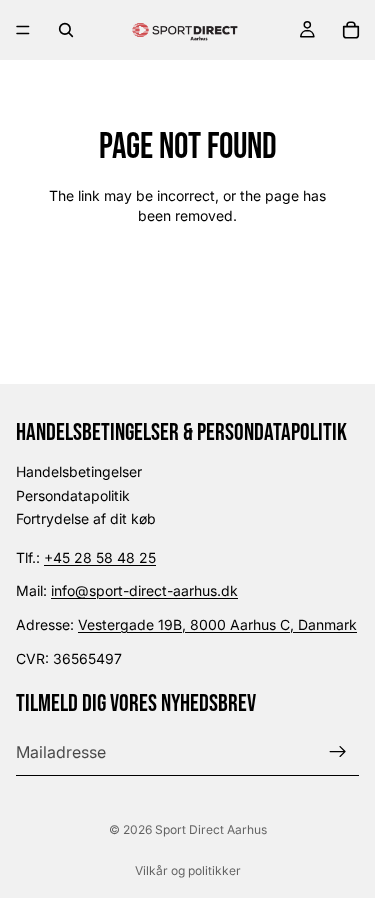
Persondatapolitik (73, 495)
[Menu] (23, 30)
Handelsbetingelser (79, 471)
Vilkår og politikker (188, 870)
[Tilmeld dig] (338, 752)
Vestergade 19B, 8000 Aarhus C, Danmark (217, 624)
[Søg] (66, 30)
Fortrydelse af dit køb (86, 518)
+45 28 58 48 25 (100, 557)
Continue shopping (187, 286)
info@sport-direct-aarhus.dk (144, 590)
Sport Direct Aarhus (211, 829)
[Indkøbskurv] (351, 30)
